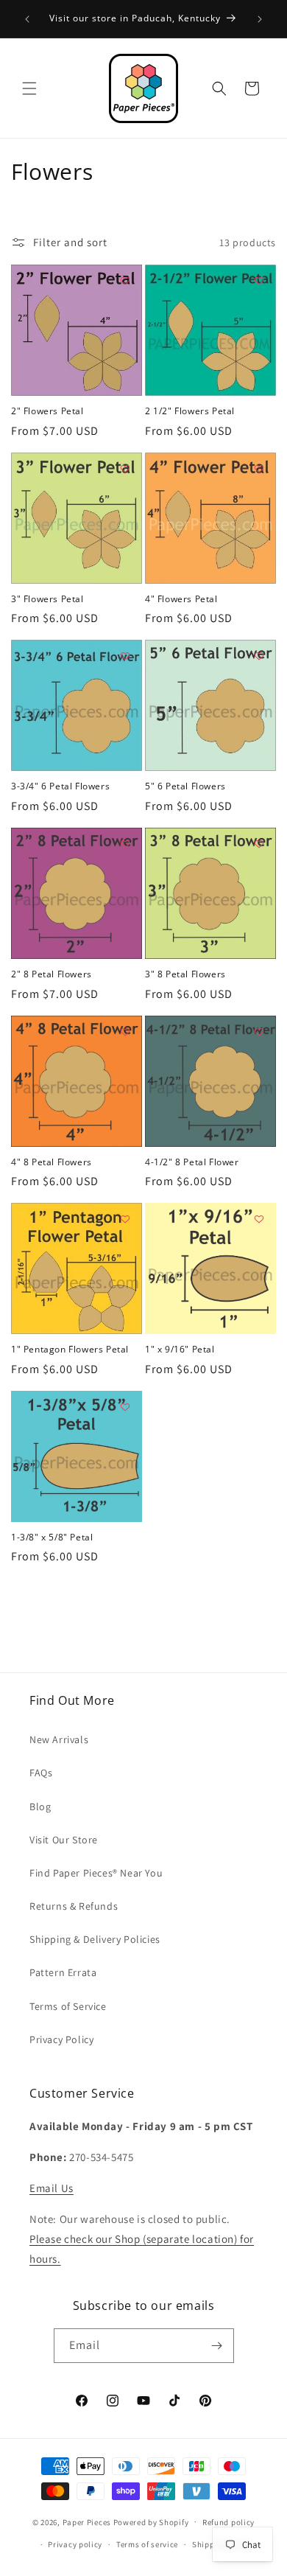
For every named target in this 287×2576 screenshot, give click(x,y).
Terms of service (147, 2544)
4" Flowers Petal (181, 599)
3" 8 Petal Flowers (185, 974)
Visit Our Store (64, 1840)
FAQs (41, 1773)
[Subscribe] (217, 2346)
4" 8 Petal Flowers (52, 1162)
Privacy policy (75, 2544)
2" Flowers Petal (47, 411)
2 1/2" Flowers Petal (190, 411)
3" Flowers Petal (47, 599)
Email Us (52, 2188)
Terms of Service (68, 2006)
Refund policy (228, 2522)
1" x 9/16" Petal (180, 1350)
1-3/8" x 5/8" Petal (52, 1537)
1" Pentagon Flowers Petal (70, 1350)
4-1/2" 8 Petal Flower (192, 1162)
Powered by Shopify (151, 2521)
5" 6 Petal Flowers (185, 786)
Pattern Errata (63, 1972)
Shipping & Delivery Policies (95, 1939)
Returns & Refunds (74, 1906)
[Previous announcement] (27, 19)
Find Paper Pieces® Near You (96, 1873)
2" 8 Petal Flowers (52, 974)
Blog (40, 1807)
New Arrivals (59, 1739)
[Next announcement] (260, 19)
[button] (29, 88)
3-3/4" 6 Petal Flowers (60, 786)
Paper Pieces (87, 2521)
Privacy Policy (61, 2039)
